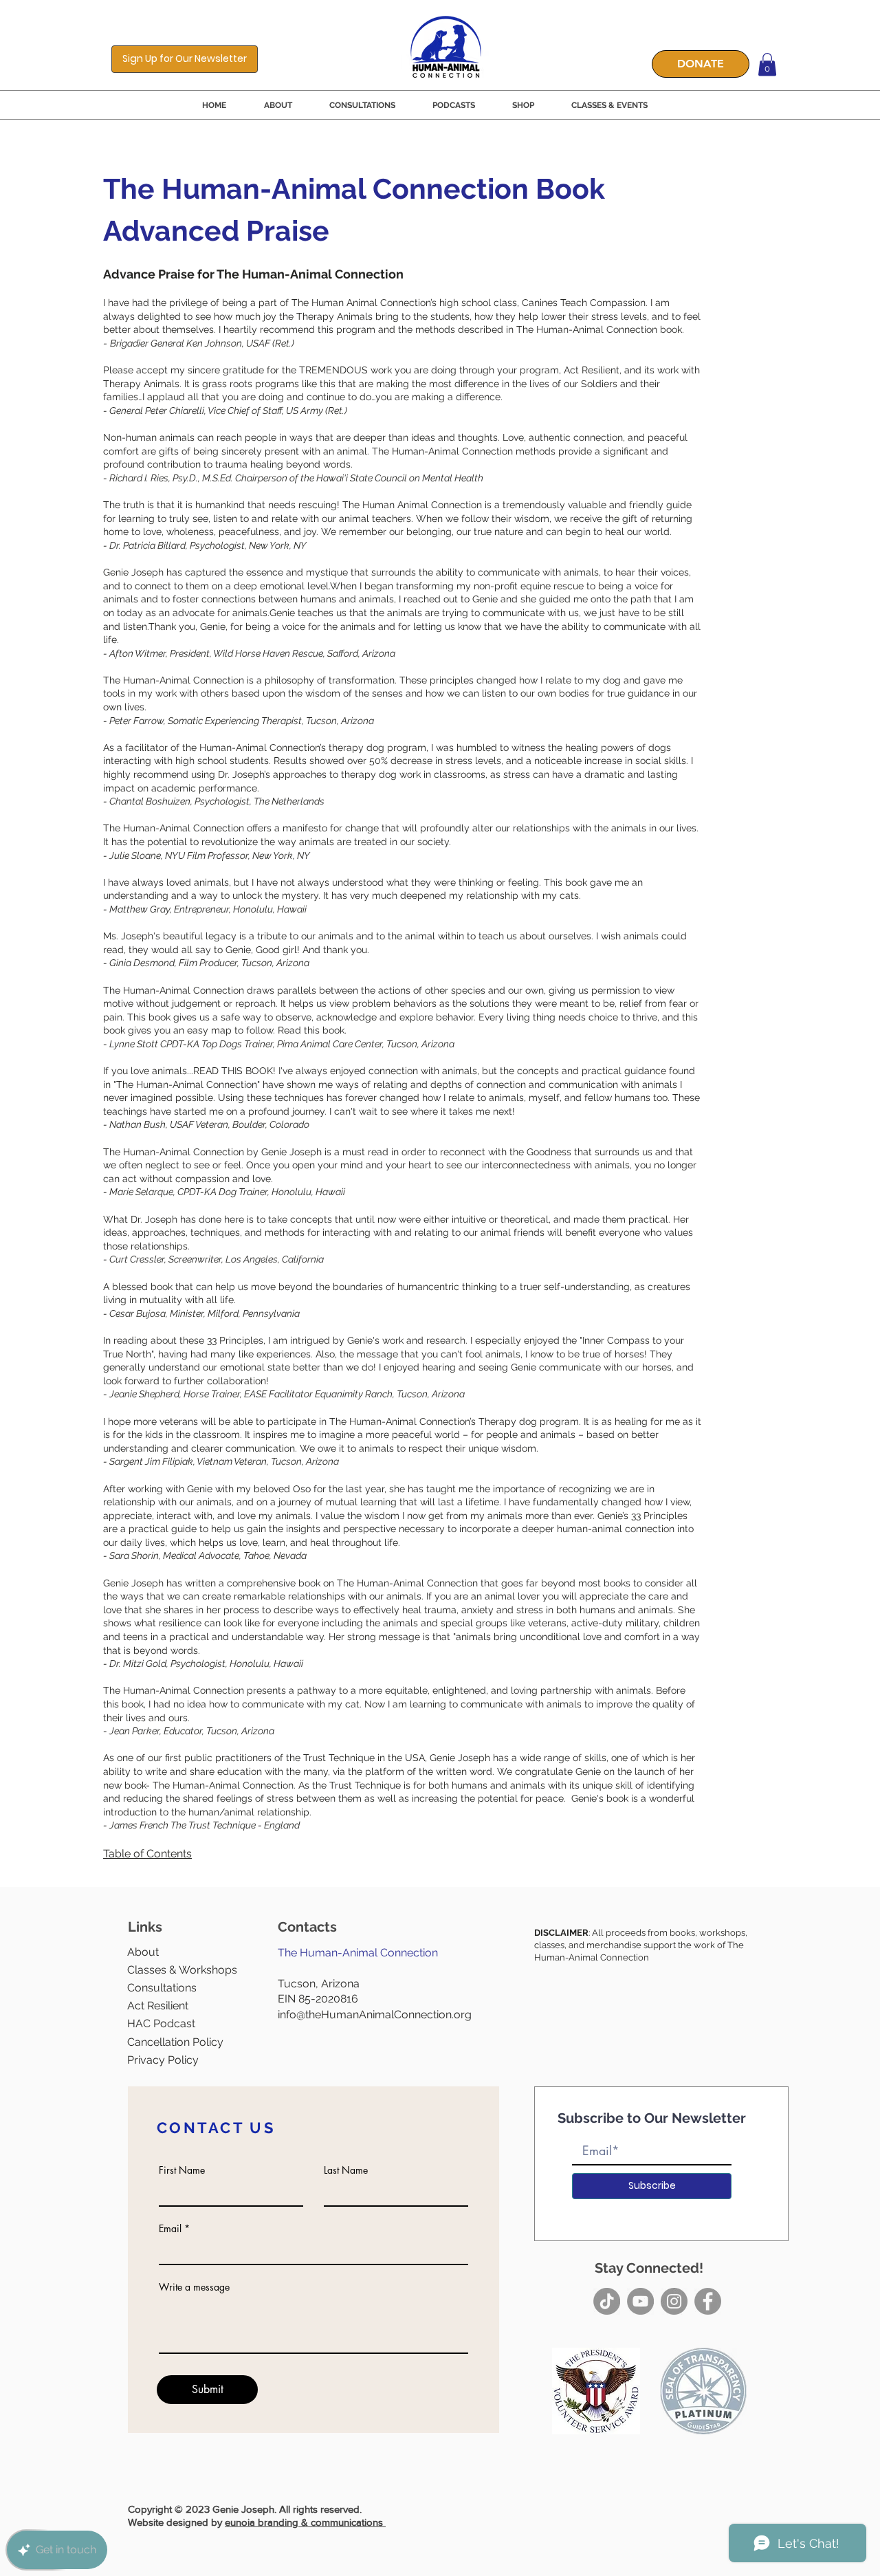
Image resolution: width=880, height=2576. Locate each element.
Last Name (346, 2170)
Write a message (194, 2287)
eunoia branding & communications (305, 2522)
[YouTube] (640, 2301)
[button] (185, 59)
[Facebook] (708, 2301)
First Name (182, 2170)
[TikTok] (607, 2301)
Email (170, 2229)
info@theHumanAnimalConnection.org (375, 2015)
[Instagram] (674, 2301)
